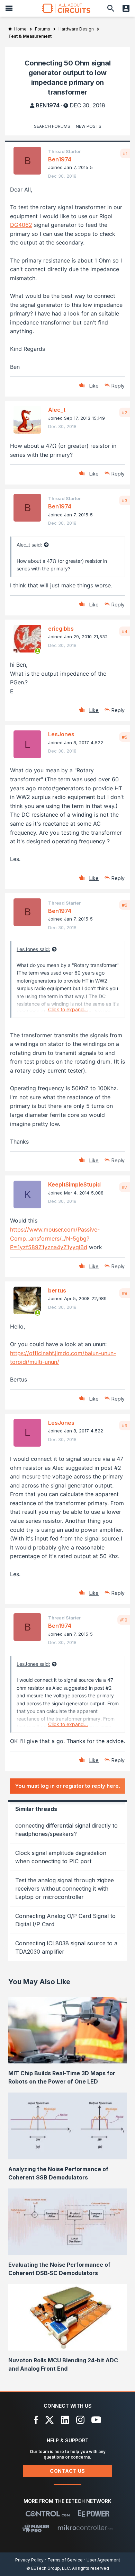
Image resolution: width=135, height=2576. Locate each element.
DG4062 (21, 225)
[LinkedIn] (65, 2420)
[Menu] (9, 8)
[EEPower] (94, 2514)
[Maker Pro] (36, 2528)
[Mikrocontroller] (85, 2528)
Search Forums (52, 126)
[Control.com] (48, 2514)
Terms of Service (65, 2560)
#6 (125, 905)
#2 (125, 412)
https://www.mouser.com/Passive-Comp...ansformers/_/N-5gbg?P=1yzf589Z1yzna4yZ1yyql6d (55, 1238)
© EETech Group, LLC (48, 2568)
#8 (125, 1293)
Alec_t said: (29, 545)
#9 (125, 1425)
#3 (125, 500)
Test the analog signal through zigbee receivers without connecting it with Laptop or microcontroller (65, 1889)
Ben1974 (48, 105)
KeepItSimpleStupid (74, 1184)
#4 (125, 631)
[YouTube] (96, 2420)
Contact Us (67, 2471)
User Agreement (103, 2560)
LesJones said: (33, 949)
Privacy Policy (29, 2560)
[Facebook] (36, 2420)
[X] (50, 2420)
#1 (125, 153)
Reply (118, 386)
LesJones (61, 734)
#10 (124, 1620)
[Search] (111, 8)
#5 (125, 737)
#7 (125, 1187)
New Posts (89, 126)
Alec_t (57, 410)
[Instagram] (80, 2420)
